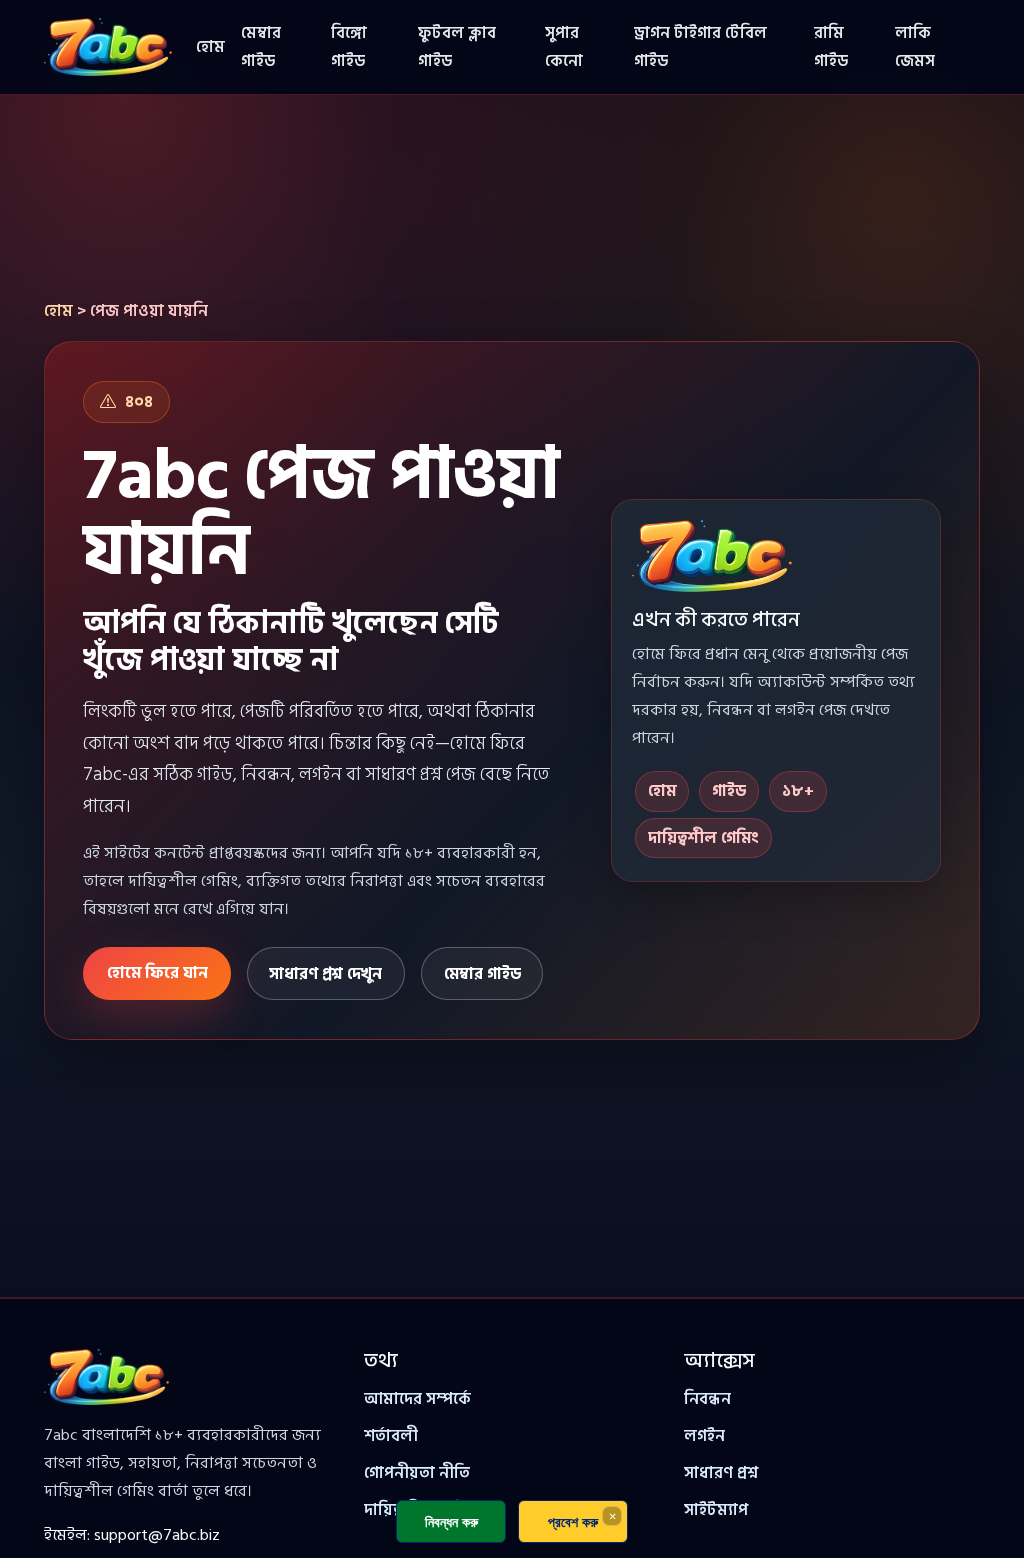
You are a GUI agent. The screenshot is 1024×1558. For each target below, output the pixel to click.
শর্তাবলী (391, 1436)
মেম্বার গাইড (261, 47)
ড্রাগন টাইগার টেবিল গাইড (700, 47)
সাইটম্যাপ (716, 1510)
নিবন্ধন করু (451, 1521)
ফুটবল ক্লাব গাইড (457, 47)
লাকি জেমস (915, 47)
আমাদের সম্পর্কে (417, 1399)
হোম (210, 47)
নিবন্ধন (707, 1399)
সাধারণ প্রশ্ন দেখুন (325, 974)
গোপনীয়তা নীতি (417, 1473)
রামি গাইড (831, 47)
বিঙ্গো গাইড (349, 47)
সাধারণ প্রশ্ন (721, 1473)
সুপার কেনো (564, 47)
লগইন (704, 1436)
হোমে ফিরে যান (157, 973)
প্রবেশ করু (573, 1521)
